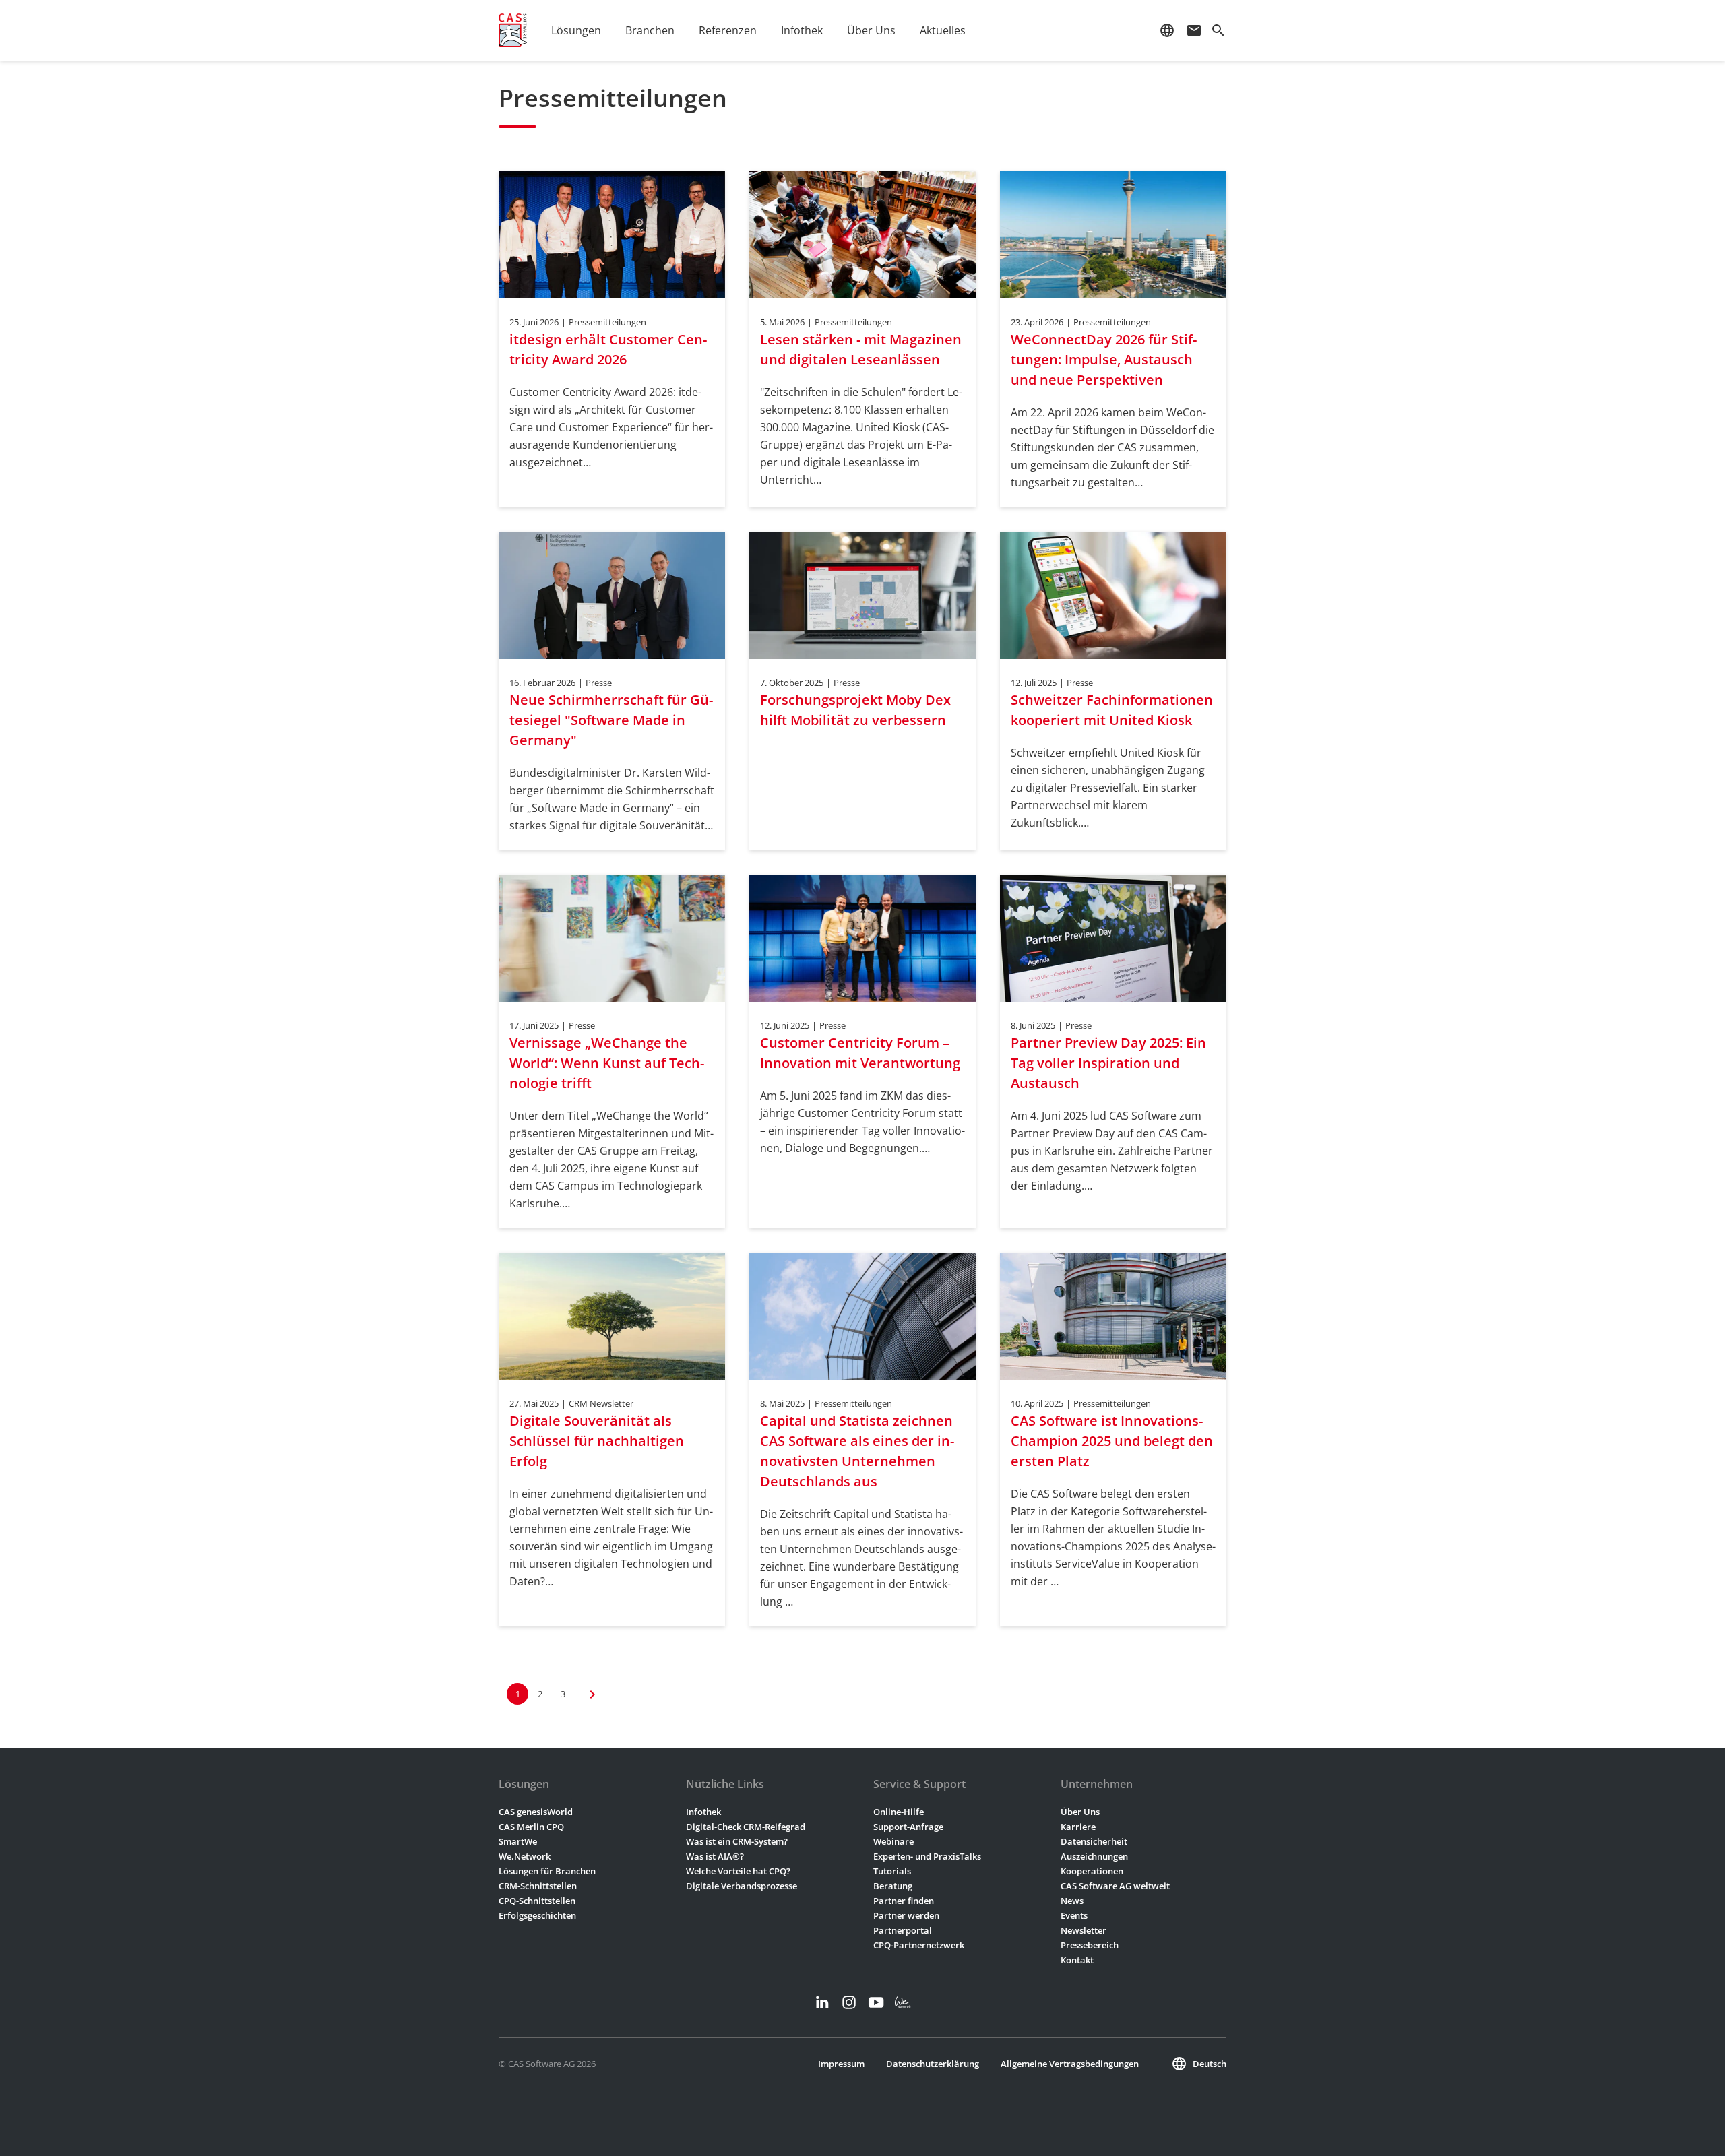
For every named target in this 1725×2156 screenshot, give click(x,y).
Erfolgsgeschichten (537, 1915)
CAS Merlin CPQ (531, 1827)
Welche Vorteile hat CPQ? (738, 1871)
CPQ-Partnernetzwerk (919, 1945)
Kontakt (1077, 1960)
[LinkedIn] (822, 2002)
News (1072, 1901)
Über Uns (1080, 1812)
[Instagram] (849, 2002)
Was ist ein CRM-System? (737, 1841)
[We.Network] (903, 2002)
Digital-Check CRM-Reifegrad (746, 1827)
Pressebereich (1090, 1945)
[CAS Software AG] (513, 30)
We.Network (525, 1856)
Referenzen (728, 30)
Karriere (1078, 1827)
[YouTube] (876, 2002)
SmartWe (518, 1841)
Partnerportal (903, 1930)
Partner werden (906, 1915)
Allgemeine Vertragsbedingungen (1070, 2064)
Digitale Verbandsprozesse (742, 1886)
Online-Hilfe (899, 1812)
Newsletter (1084, 1930)
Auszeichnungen (1094, 1856)
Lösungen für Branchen (547, 1871)
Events (1074, 1915)
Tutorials (892, 1871)
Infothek (703, 1812)
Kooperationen (1092, 1871)
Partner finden (904, 1901)
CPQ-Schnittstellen (537, 1901)
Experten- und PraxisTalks (927, 1856)
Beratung (893, 1886)
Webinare (893, 1841)
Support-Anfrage (908, 1827)
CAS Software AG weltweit (1115, 1886)
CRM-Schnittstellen (538, 1886)
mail (1194, 30)
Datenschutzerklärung (933, 2064)
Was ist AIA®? (715, 1856)
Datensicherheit (1094, 1841)
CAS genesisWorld (536, 1812)
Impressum (841, 2064)
